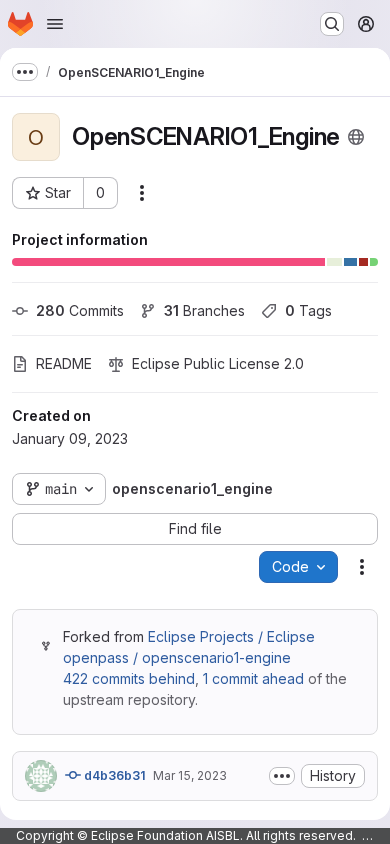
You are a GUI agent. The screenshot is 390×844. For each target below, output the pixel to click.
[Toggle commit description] (282, 776)
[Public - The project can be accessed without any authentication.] (356, 137)
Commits (80, 310)
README (64, 363)
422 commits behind (129, 678)
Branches (204, 310)
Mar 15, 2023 (190, 775)
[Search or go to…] (332, 24)
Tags (308, 310)
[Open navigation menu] (55, 24)
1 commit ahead (253, 678)
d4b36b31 (113, 775)
